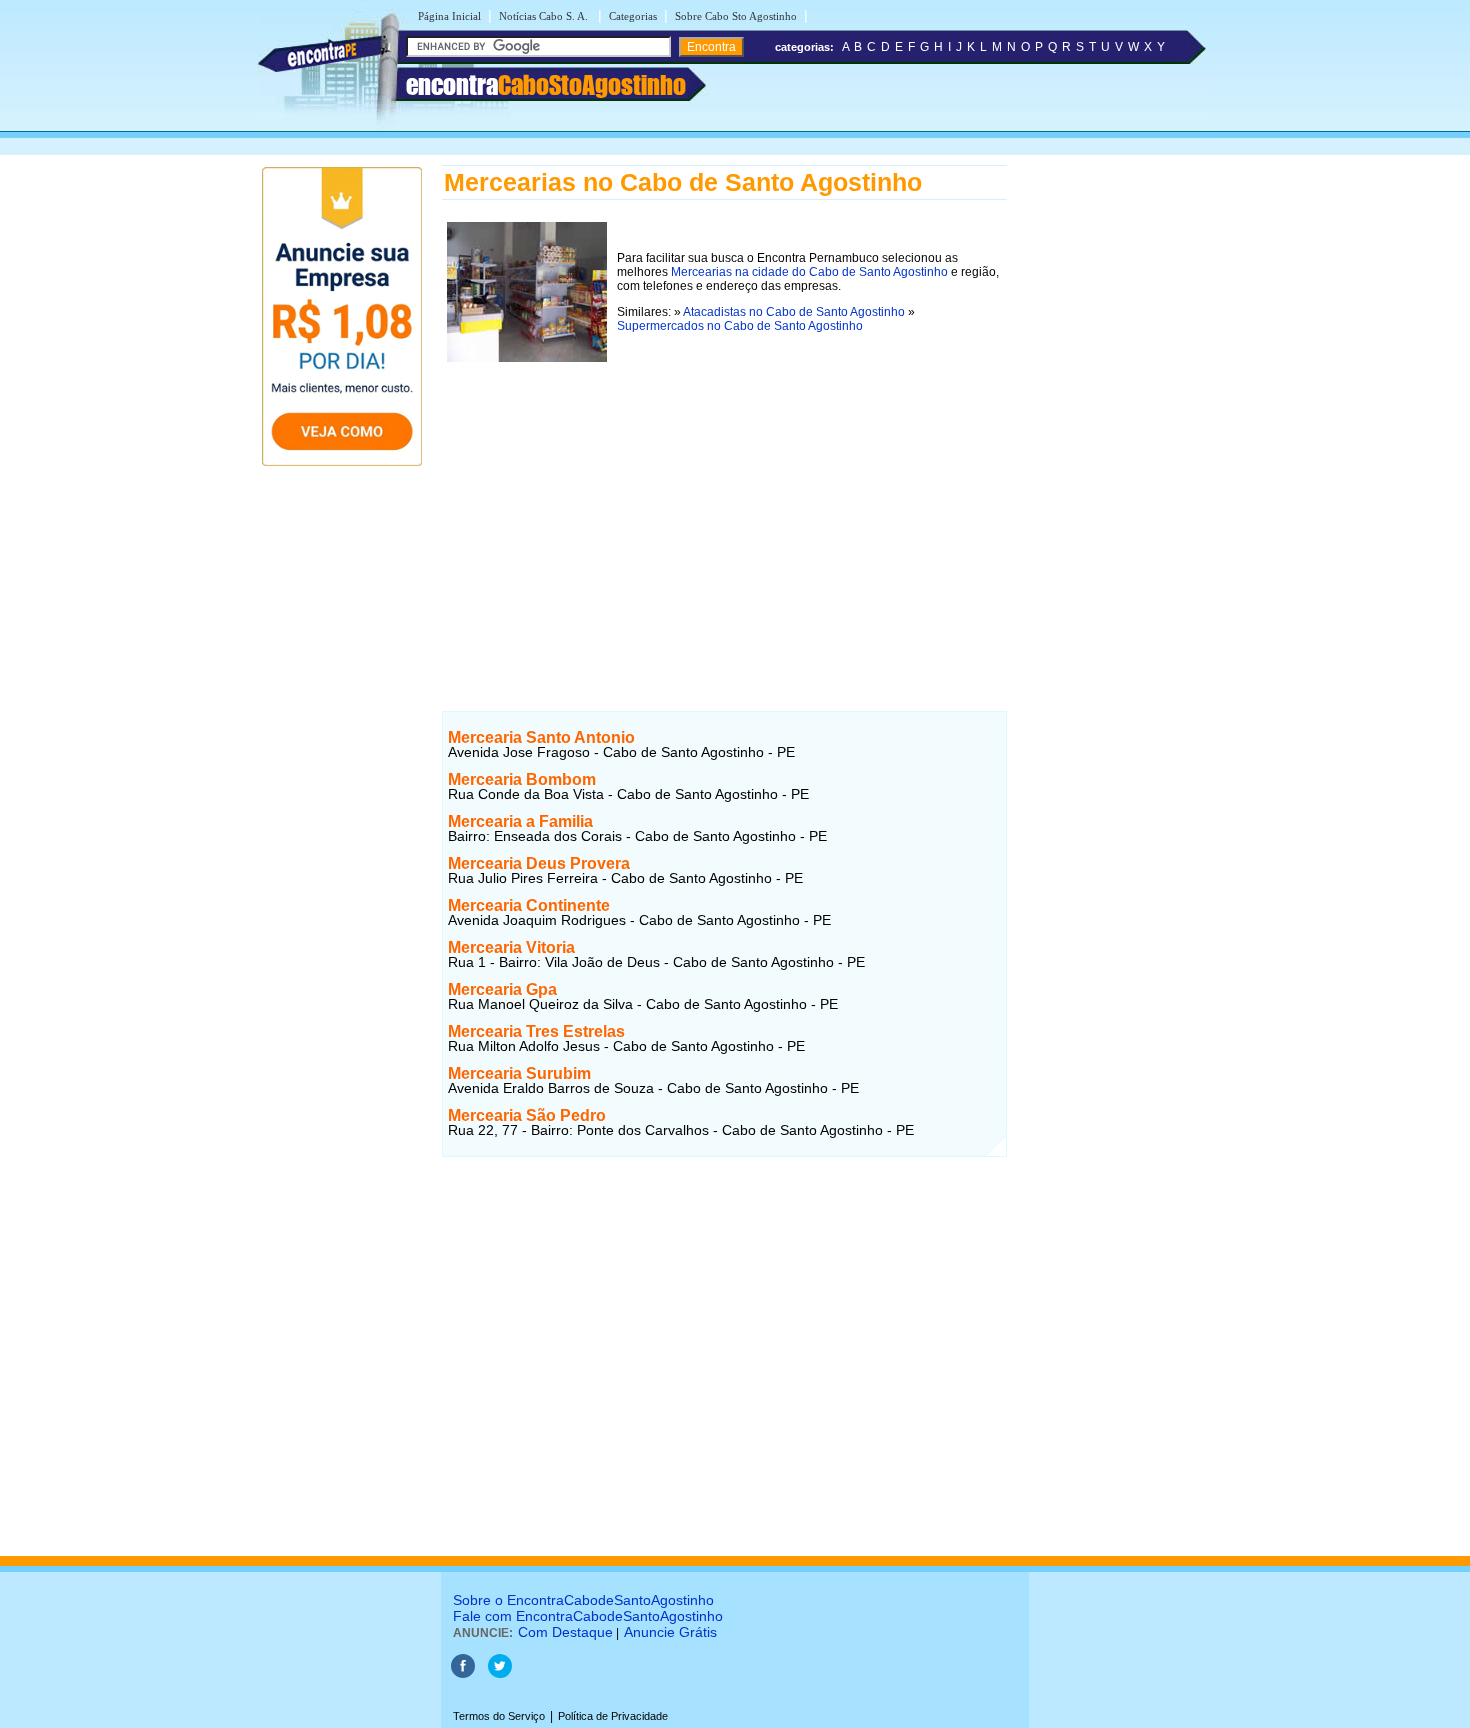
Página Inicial (449, 16)
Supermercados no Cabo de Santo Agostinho (740, 326)
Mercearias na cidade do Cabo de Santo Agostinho (809, 272)
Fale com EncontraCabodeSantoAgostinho (588, 1616)
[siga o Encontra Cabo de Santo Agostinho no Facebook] (463, 1674)
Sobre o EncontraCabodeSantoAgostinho (583, 1600)
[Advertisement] (724, 507)
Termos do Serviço (499, 1716)
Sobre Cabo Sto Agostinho (736, 16)
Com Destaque (565, 1632)
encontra (546, 85)
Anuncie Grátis (670, 1632)
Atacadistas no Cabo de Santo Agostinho (794, 312)
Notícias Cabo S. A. (545, 16)
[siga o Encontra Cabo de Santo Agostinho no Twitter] (500, 1674)
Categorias (633, 16)
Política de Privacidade (613, 1716)
